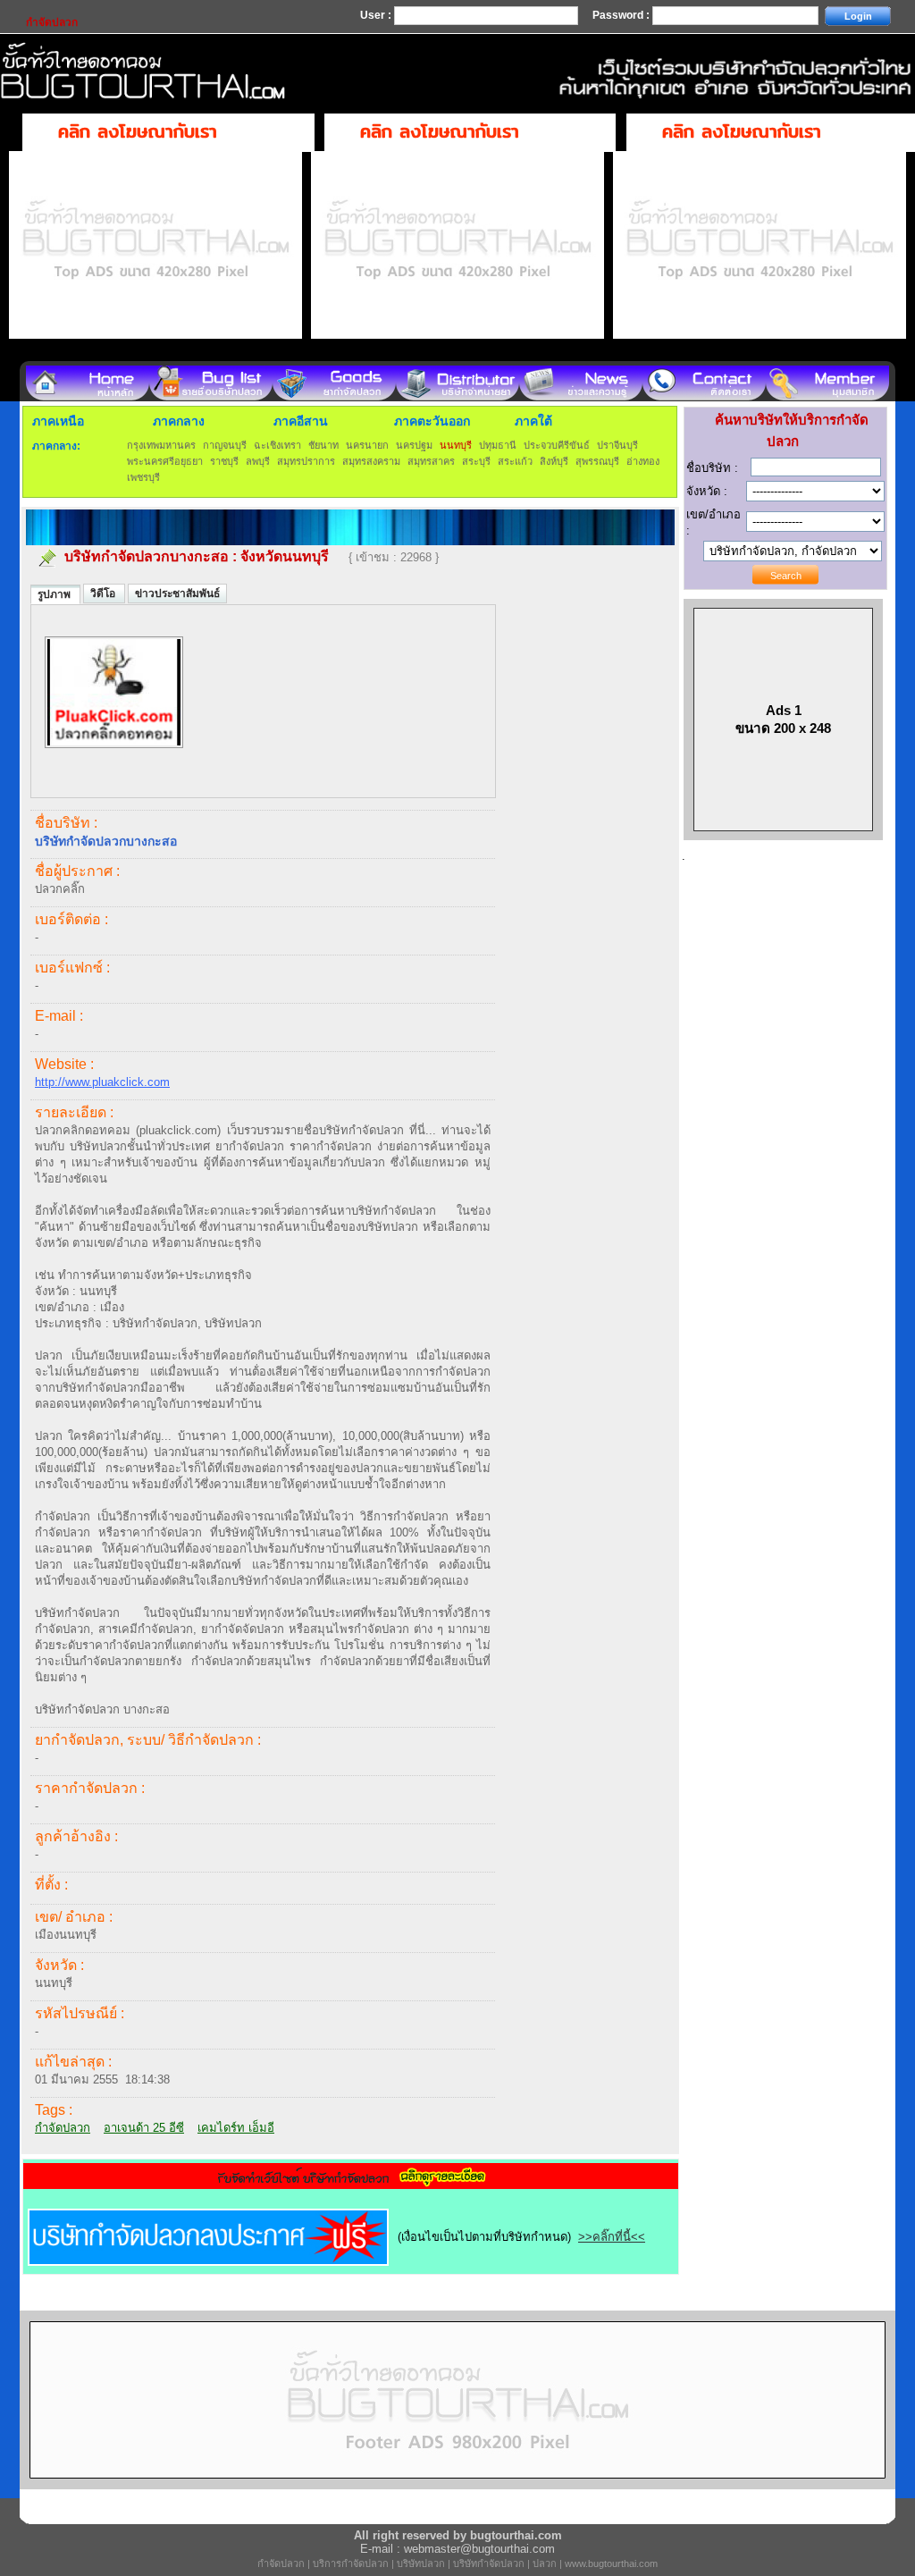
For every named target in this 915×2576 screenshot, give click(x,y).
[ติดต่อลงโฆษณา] (457, 2485)
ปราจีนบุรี (617, 445)
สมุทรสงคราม (371, 461)
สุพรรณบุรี (597, 461)
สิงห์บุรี (554, 461)
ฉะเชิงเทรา (277, 445)
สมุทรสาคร (431, 461)
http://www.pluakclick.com (102, 1082)
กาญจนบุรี (225, 445)
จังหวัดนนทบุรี (285, 556)
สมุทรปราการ (306, 461)
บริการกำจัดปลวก (351, 2563)
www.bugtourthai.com (611, 2563)
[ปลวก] (114, 758)
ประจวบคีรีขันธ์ (557, 445)
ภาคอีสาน (301, 421)
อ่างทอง (643, 461)
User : (377, 15)
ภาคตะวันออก (432, 421)
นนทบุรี (456, 445)
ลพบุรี (258, 461)
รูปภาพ (55, 594)
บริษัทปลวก (421, 2563)
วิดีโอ (104, 593)
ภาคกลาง (179, 421)
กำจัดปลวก (63, 2128)
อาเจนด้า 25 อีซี (144, 2128)
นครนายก (367, 445)
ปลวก (545, 2563)
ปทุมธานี (498, 445)
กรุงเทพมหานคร (161, 445)
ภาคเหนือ (58, 421)
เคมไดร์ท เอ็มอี (236, 2128)
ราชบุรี (224, 461)
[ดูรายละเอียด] (351, 2183)
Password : (622, 15)
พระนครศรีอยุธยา (165, 461)
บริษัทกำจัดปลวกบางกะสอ (147, 556)
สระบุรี (476, 461)
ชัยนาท (323, 445)
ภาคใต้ (533, 421)
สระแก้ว (515, 461)
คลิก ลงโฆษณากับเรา (138, 131)
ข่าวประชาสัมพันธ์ (177, 593)
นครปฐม (414, 445)
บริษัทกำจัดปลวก (489, 2563)
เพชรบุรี (143, 477)
